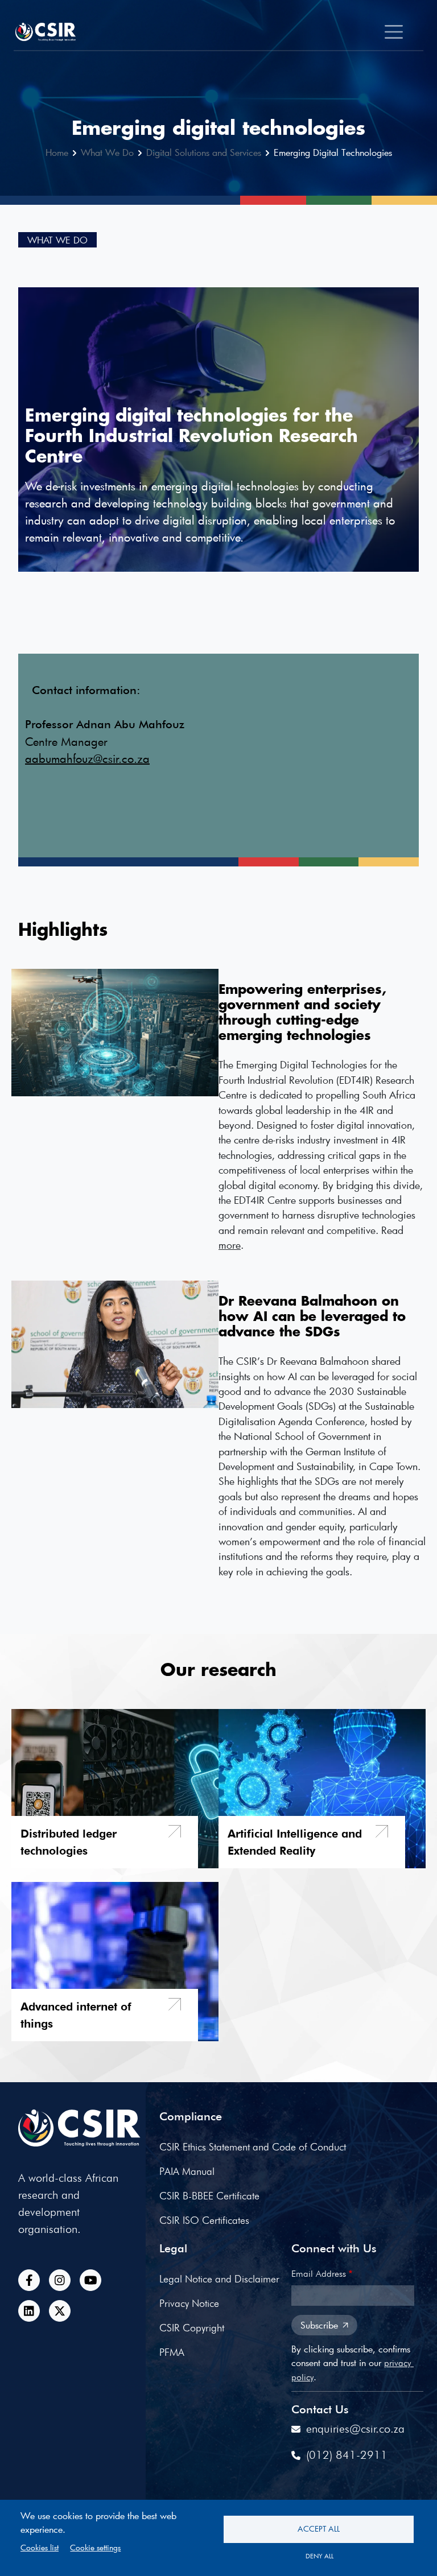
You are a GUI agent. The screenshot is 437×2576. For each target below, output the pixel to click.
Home (57, 152)
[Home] (50, 32)
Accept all (319, 2529)
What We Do (107, 152)
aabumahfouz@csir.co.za (87, 758)
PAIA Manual (187, 2171)
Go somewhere (105, 1842)
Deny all (319, 2556)
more (230, 1245)
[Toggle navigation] (394, 32)
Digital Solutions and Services (204, 152)
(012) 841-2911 (347, 2455)
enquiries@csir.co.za (355, 2429)
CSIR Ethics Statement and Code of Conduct (253, 2147)
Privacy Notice (189, 2303)
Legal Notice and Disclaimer (219, 2279)
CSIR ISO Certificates (204, 2220)
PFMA (172, 2352)
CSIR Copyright (192, 2328)
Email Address (319, 2274)
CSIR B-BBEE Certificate (209, 2196)
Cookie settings (95, 2548)
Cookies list (40, 2548)
